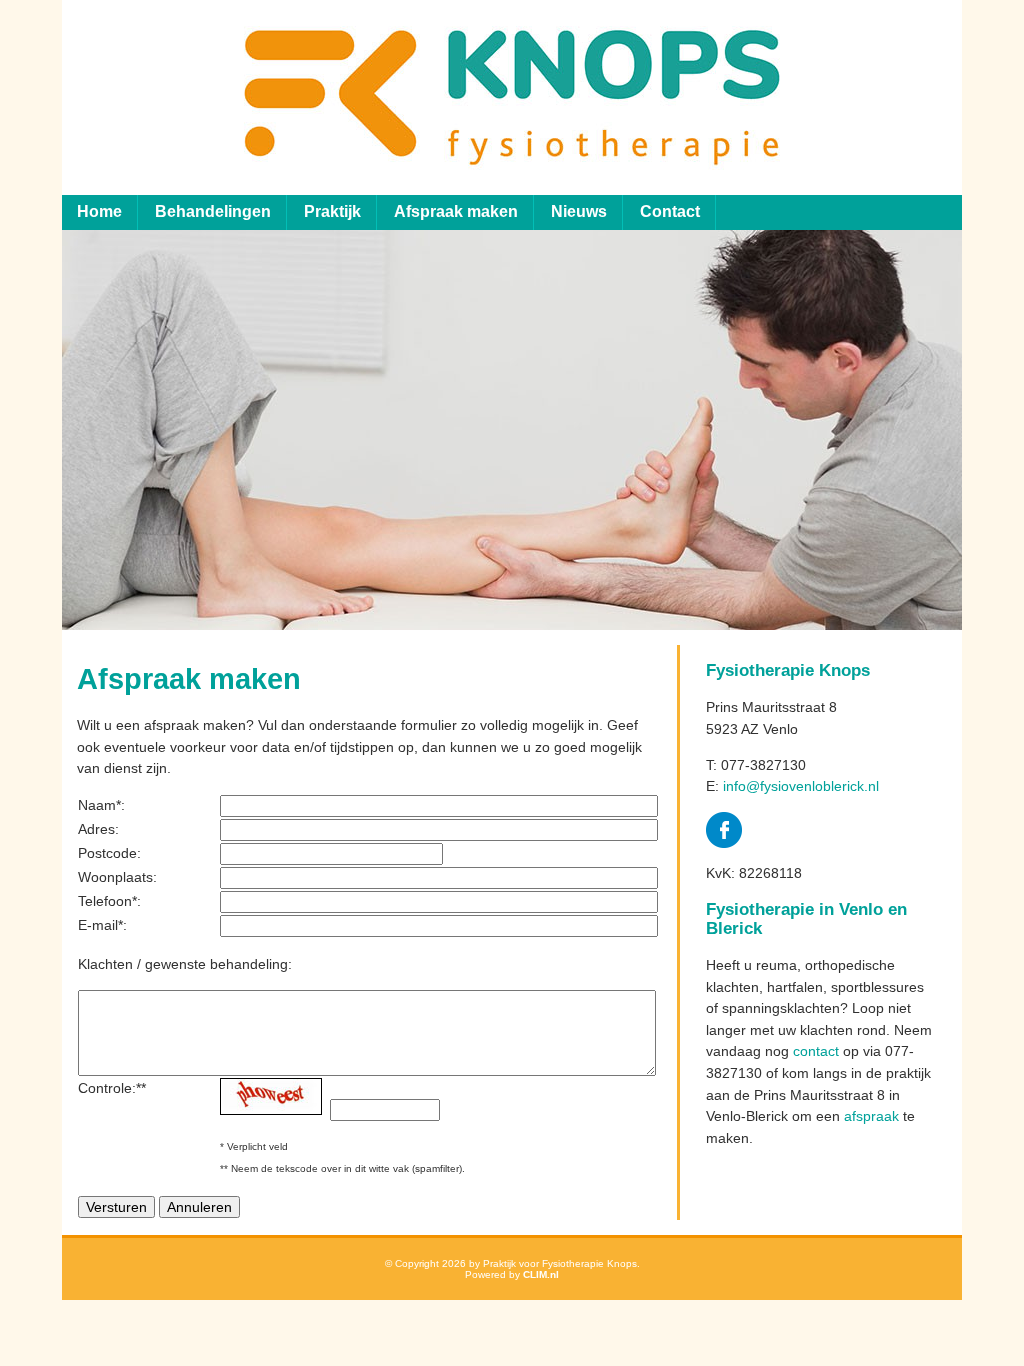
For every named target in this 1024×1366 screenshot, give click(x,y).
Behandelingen (213, 211)
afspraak (871, 1116)
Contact (670, 211)
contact (816, 1051)
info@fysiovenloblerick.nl (801, 786)
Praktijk (332, 211)
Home (99, 211)
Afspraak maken (456, 211)
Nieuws (579, 211)
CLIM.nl (541, 1274)
